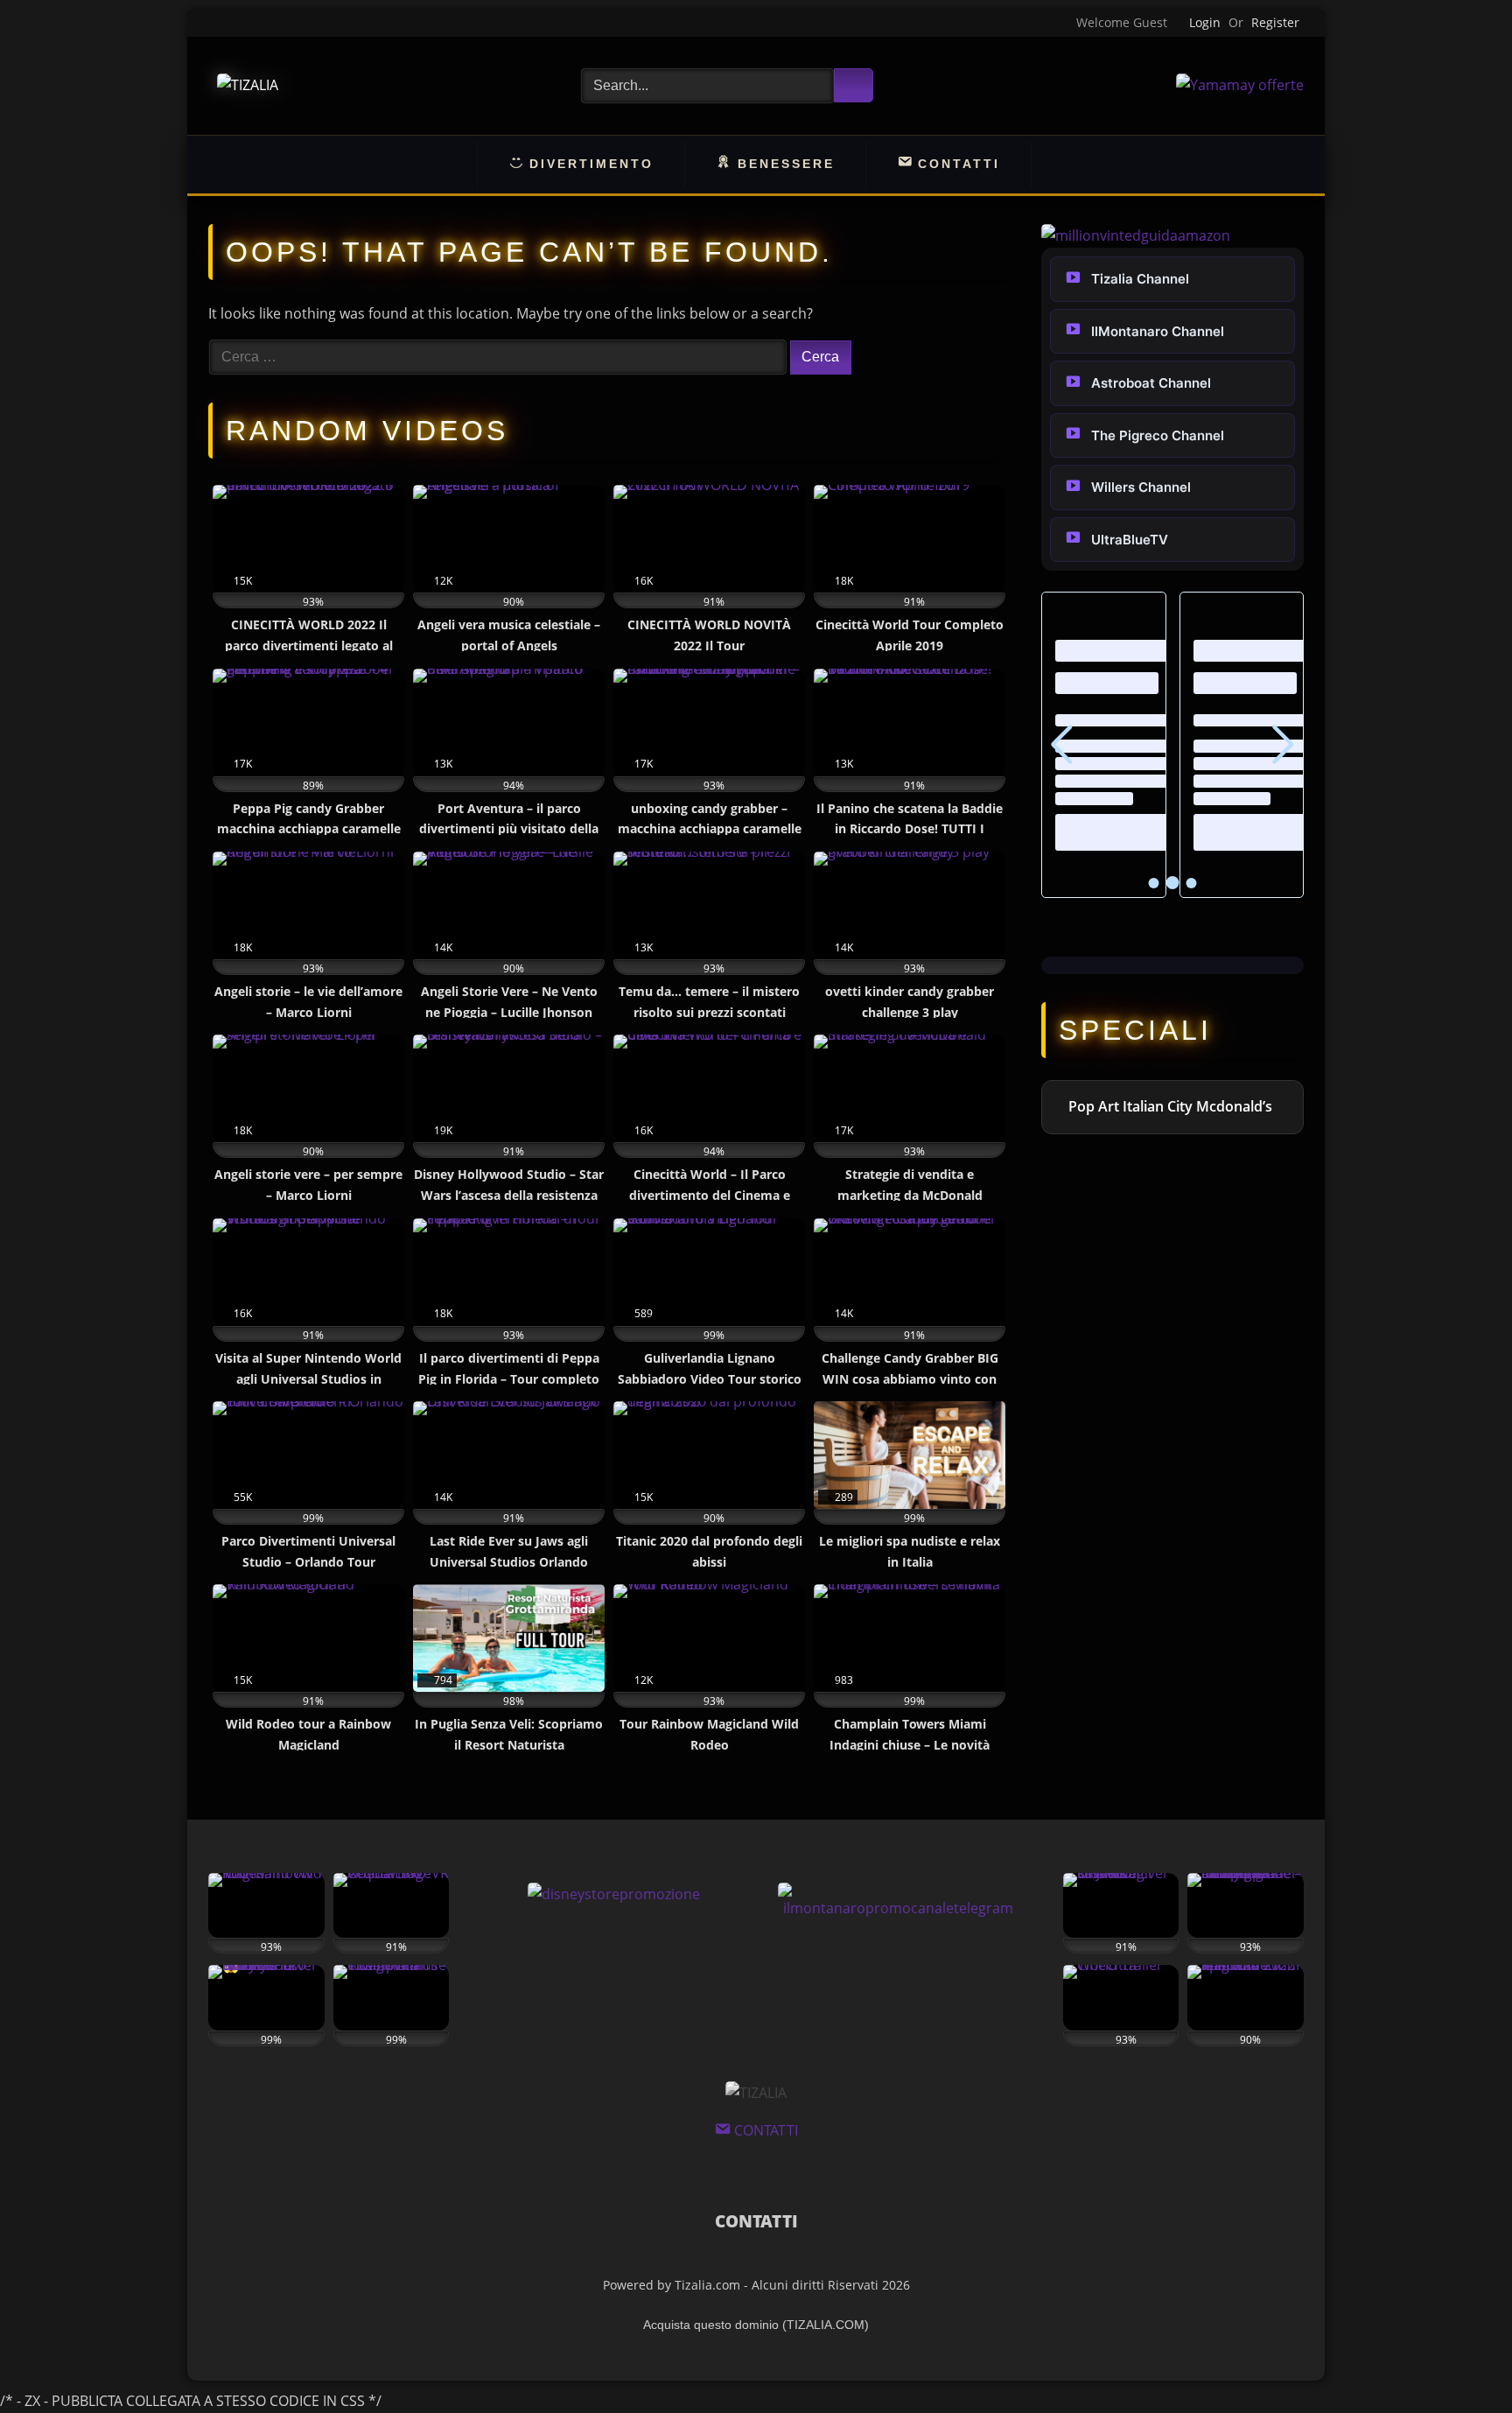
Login (1205, 22)
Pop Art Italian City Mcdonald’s (1170, 1106)
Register (1275, 22)
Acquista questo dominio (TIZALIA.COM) (756, 2325)
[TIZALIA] (248, 85)
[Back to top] (1459, 2360)
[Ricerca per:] (499, 356)
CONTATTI (756, 2221)
